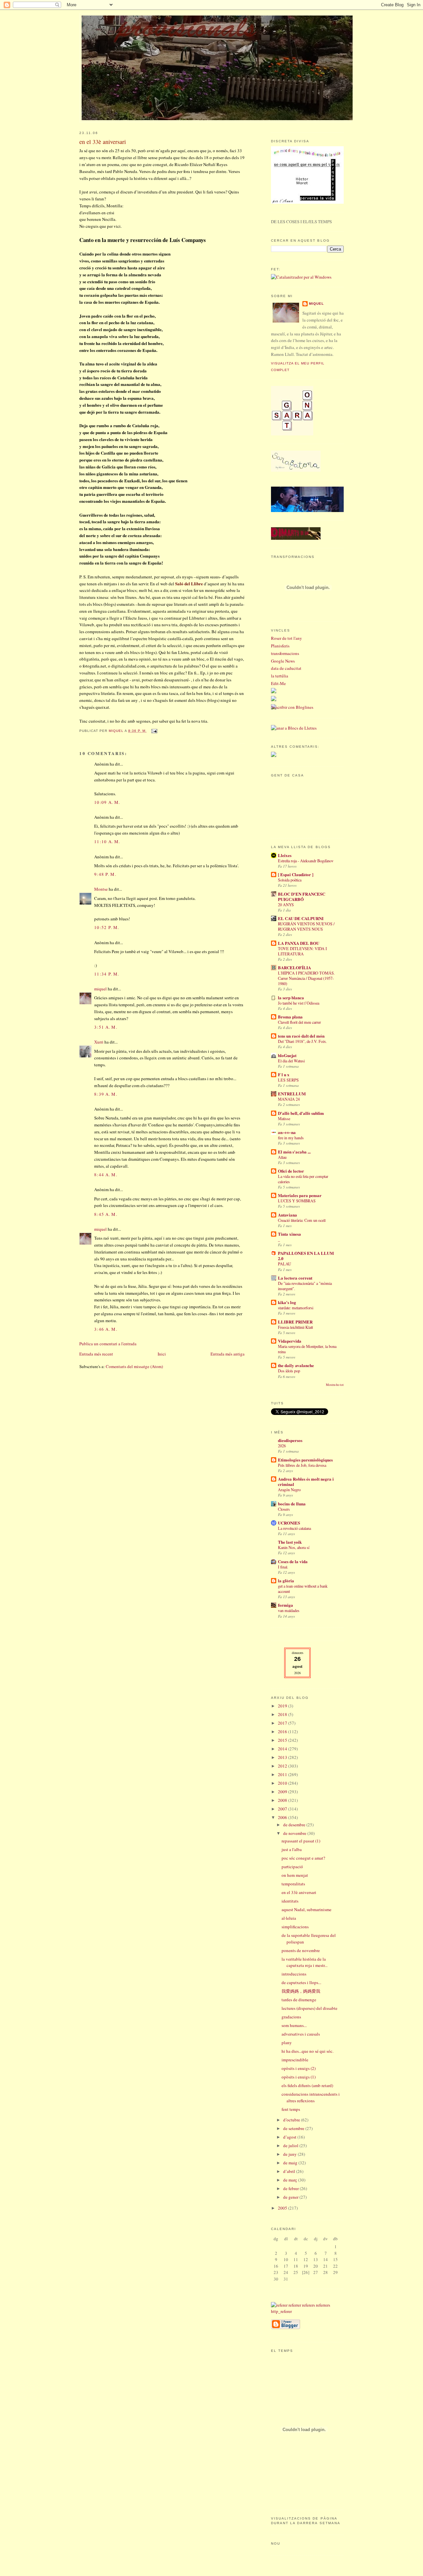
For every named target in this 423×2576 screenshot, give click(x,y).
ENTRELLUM (292, 1094)
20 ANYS (286, 905)
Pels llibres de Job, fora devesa (302, 1465)
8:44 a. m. (106, 1175)
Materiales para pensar (300, 1195)
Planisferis (280, 646)
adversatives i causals (301, 2034)
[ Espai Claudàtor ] (296, 874)
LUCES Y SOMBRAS (297, 1201)
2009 (283, 1792)
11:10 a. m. (107, 841)
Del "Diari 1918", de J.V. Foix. (302, 1041)
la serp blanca (291, 997)
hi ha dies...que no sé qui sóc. (308, 2051)
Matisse (284, 1118)
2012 (283, 1766)
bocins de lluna (292, 1504)
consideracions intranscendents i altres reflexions (311, 2097)
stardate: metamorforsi (296, 1308)
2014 (283, 1749)
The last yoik (290, 1542)
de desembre (295, 1825)
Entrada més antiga (228, 1354)
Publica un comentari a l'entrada (108, 1344)
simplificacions (295, 1927)
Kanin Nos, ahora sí (294, 1547)
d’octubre (292, 2120)
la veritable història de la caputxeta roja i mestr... (305, 1962)
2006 (283, 1817)
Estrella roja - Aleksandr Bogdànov (306, 861)
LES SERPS (288, 1080)
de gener (291, 2197)
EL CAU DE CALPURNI (301, 918)
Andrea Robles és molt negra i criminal (306, 1481)
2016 (283, 1732)
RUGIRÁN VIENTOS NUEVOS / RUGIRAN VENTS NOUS (306, 926)
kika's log (287, 1302)
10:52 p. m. (107, 927)
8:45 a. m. (106, 1214)
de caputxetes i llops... (301, 1982)
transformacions (285, 653)
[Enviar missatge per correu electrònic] (153, 731)
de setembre (294, 2128)
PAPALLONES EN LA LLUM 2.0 (306, 1256)
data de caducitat (286, 668)
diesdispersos (290, 1440)
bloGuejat (287, 1055)
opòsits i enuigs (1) (299, 2077)
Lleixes (285, 855)
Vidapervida (290, 1341)
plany (287, 2043)
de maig (291, 2163)
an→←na (287, 1132)
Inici (162, 1354)
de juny (290, 2154)
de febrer (291, 2188)
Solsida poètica (290, 880)
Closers (284, 1509)
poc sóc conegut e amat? (303, 1858)
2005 (283, 2208)
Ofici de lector (291, 1171)
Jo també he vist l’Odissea (299, 1003)
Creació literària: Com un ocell (302, 1220)
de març (291, 2180)
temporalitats (293, 1884)
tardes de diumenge (299, 2000)
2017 (283, 1723)
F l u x (284, 1074)
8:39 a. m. (106, 1094)
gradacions (291, 2017)
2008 (283, 1800)
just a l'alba (292, 1849)
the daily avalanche (296, 1365)
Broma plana (290, 1017)
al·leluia (289, 1918)
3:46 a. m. (106, 1329)
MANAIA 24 (289, 1099)
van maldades (289, 1610)
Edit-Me (278, 683)
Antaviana (288, 1215)
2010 (283, 1783)
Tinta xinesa (289, 1234)
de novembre (295, 1833)
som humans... (294, 2025)
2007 (283, 1809)
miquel (117, 731)
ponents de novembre (301, 1950)
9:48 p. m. (105, 874)
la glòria (286, 1580)
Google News (283, 661)
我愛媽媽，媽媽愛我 (301, 1991)
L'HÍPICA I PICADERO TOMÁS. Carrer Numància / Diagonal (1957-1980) (306, 978)
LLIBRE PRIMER (295, 1322)
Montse (101, 889)
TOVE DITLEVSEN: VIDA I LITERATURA (302, 951)
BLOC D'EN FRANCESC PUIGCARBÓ (302, 896)
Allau (282, 1157)
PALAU (285, 1264)
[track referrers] (307, 2311)
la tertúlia (280, 676)
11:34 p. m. (107, 974)
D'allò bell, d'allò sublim (301, 1113)
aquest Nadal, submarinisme (307, 1909)
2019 (283, 1706)
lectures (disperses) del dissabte (309, 2008)
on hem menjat (295, 1875)
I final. (283, 1567)
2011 (283, 1774)
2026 (282, 1446)
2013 (283, 1757)
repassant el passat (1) (301, 1841)
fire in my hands (291, 1138)
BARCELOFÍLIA (294, 967)
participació (292, 1867)
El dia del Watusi (291, 1061)
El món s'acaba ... (294, 1152)
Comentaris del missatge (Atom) (134, 1366)
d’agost (290, 2137)
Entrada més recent (96, 1354)
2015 (283, 1740)
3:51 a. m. (106, 1027)
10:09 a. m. (107, 802)
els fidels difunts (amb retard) (307, 2085)
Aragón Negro (289, 1490)
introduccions (294, 1974)
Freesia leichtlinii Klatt (295, 1327)
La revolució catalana (294, 1528)
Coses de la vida (293, 1561)
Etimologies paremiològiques (305, 1460)
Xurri (99, 1042)
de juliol (291, 2146)
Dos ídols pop (289, 1371)
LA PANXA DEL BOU (299, 943)
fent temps (291, 2109)
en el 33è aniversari (299, 1892)
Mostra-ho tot (335, 1385)
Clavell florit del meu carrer (299, 1022)
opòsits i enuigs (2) (299, 2068)
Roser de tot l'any (287, 638)
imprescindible (295, 2060)
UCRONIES (289, 1523)
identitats (290, 1901)
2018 (283, 1714)
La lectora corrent (295, 1278)
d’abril (290, 2171)
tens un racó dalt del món (301, 1036)
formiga (286, 1605)
